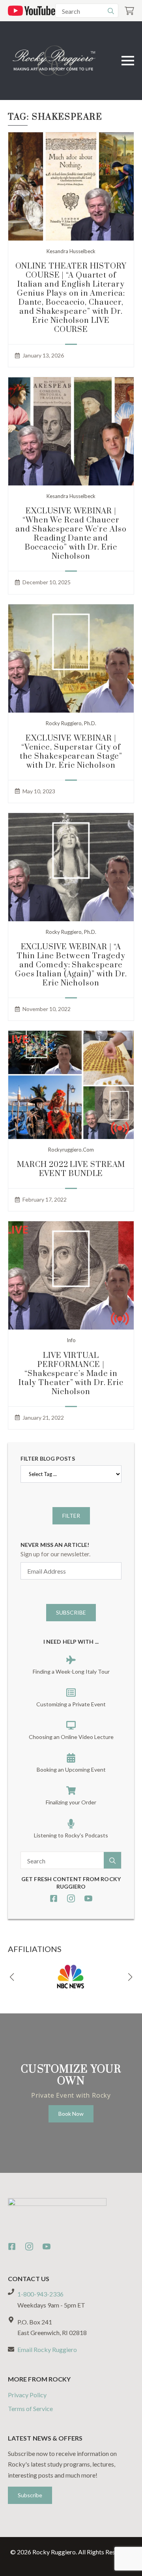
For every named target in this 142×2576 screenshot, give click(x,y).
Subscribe (71, 1612)
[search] (111, 11)
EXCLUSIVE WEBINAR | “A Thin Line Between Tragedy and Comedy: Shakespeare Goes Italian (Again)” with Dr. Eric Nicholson (71, 965)
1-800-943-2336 (40, 2294)
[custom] (54, 1898)
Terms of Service (30, 2408)
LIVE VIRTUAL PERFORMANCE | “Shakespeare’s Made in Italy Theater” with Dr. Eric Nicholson (71, 1374)
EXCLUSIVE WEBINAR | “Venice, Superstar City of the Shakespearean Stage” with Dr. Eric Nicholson (71, 752)
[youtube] (88, 1898)
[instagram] (71, 1898)
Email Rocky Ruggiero (47, 2349)
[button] (12, 1977)
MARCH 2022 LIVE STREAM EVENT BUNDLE (71, 1169)
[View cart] (129, 11)
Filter (71, 1516)
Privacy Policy (27, 2395)
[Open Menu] (128, 61)
